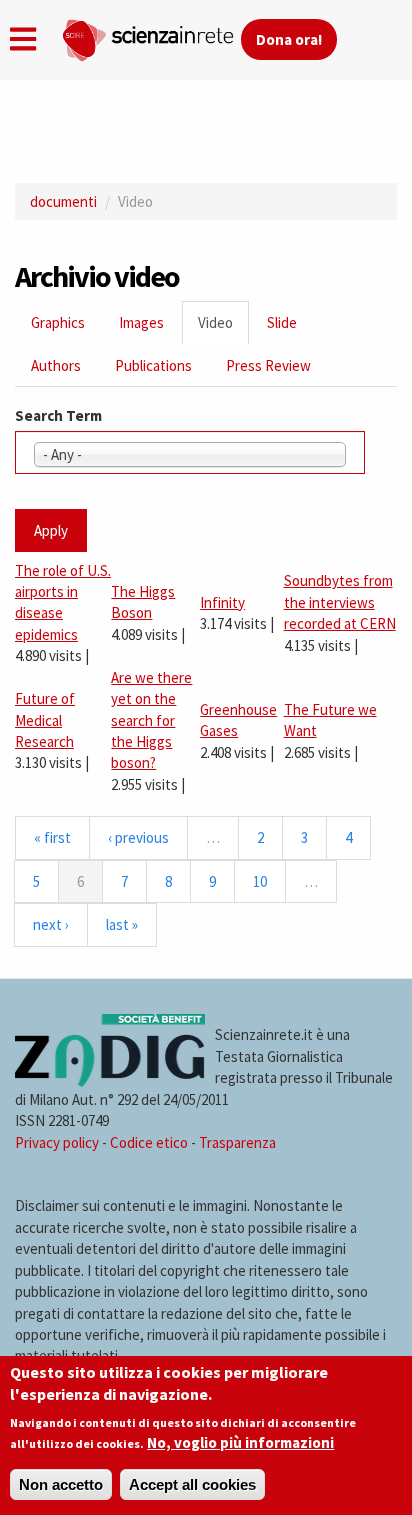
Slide (282, 322)
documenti (63, 201)
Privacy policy (57, 1142)
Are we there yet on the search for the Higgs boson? (151, 720)
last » (122, 924)
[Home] (151, 36)
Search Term (58, 415)
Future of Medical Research (45, 720)
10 (260, 881)
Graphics (58, 322)
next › (51, 924)
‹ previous (138, 837)
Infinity (222, 602)
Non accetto (61, 1484)
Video (223, 328)
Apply (51, 530)
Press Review (268, 365)
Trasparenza (237, 1142)
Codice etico (149, 1142)
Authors (56, 365)
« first (52, 837)
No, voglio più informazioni (240, 1442)
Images (141, 322)
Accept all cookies (192, 1484)
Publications (153, 365)
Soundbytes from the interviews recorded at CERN (340, 602)
